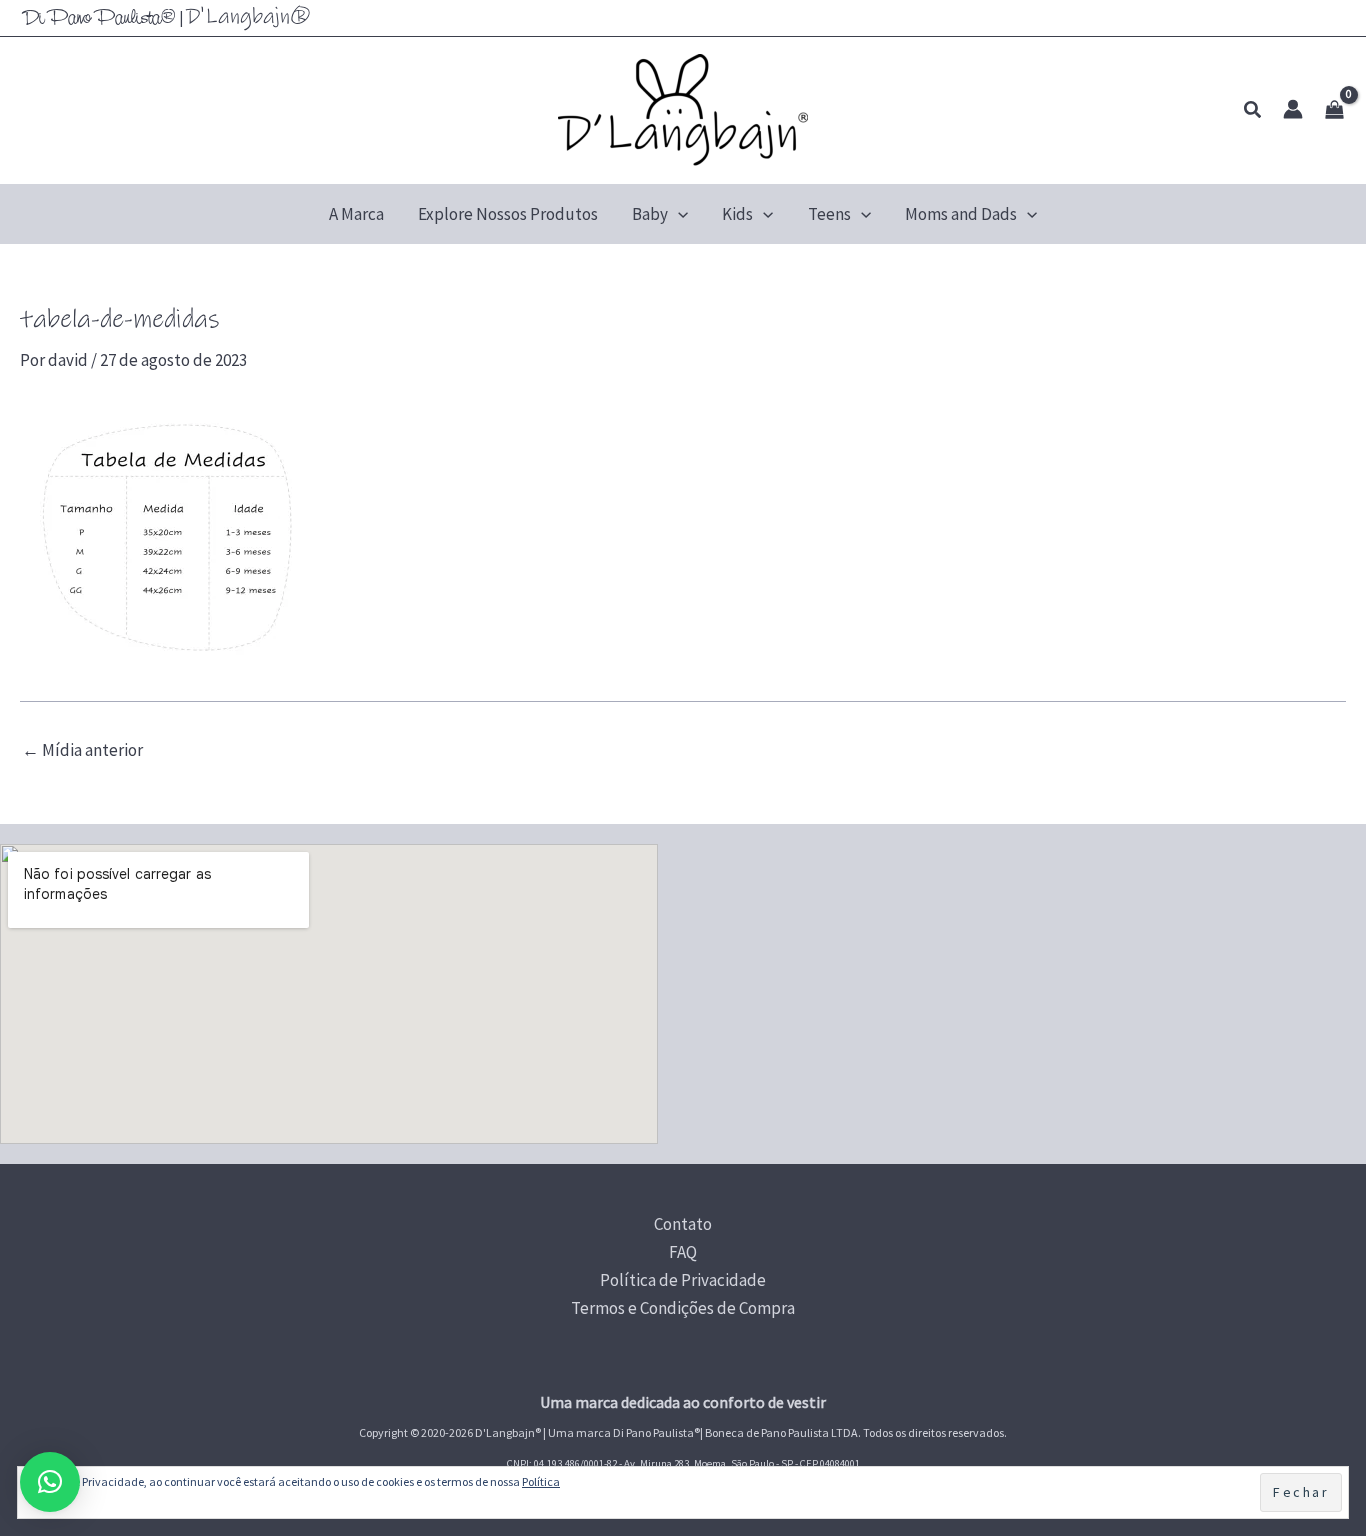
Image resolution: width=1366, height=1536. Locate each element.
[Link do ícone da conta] (1293, 109)
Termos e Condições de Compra (683, 1308)
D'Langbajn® (248, 16)
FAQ (683, 1252)
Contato (683, 1224)
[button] (1253, 110)
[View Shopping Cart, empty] (1334, 110)
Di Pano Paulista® (99, 19)
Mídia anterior (82, 750)
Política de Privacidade (683, 1280)
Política (541, 1481)
